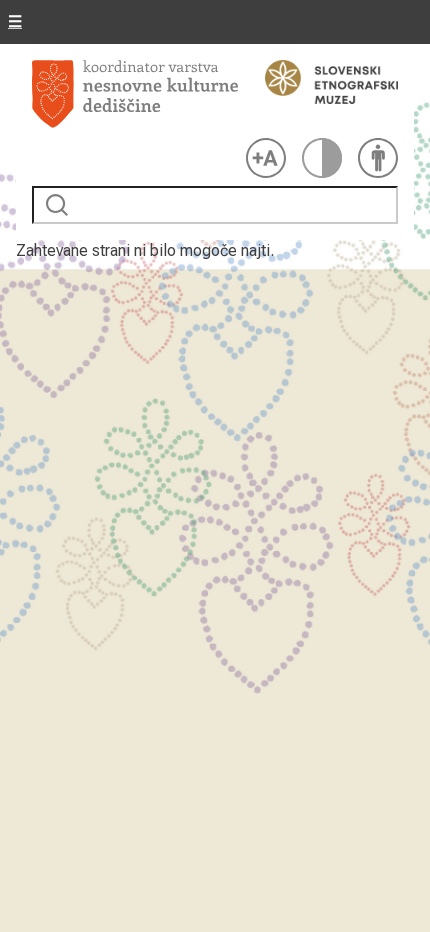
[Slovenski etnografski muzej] (322, 82)
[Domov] (135, 95)
